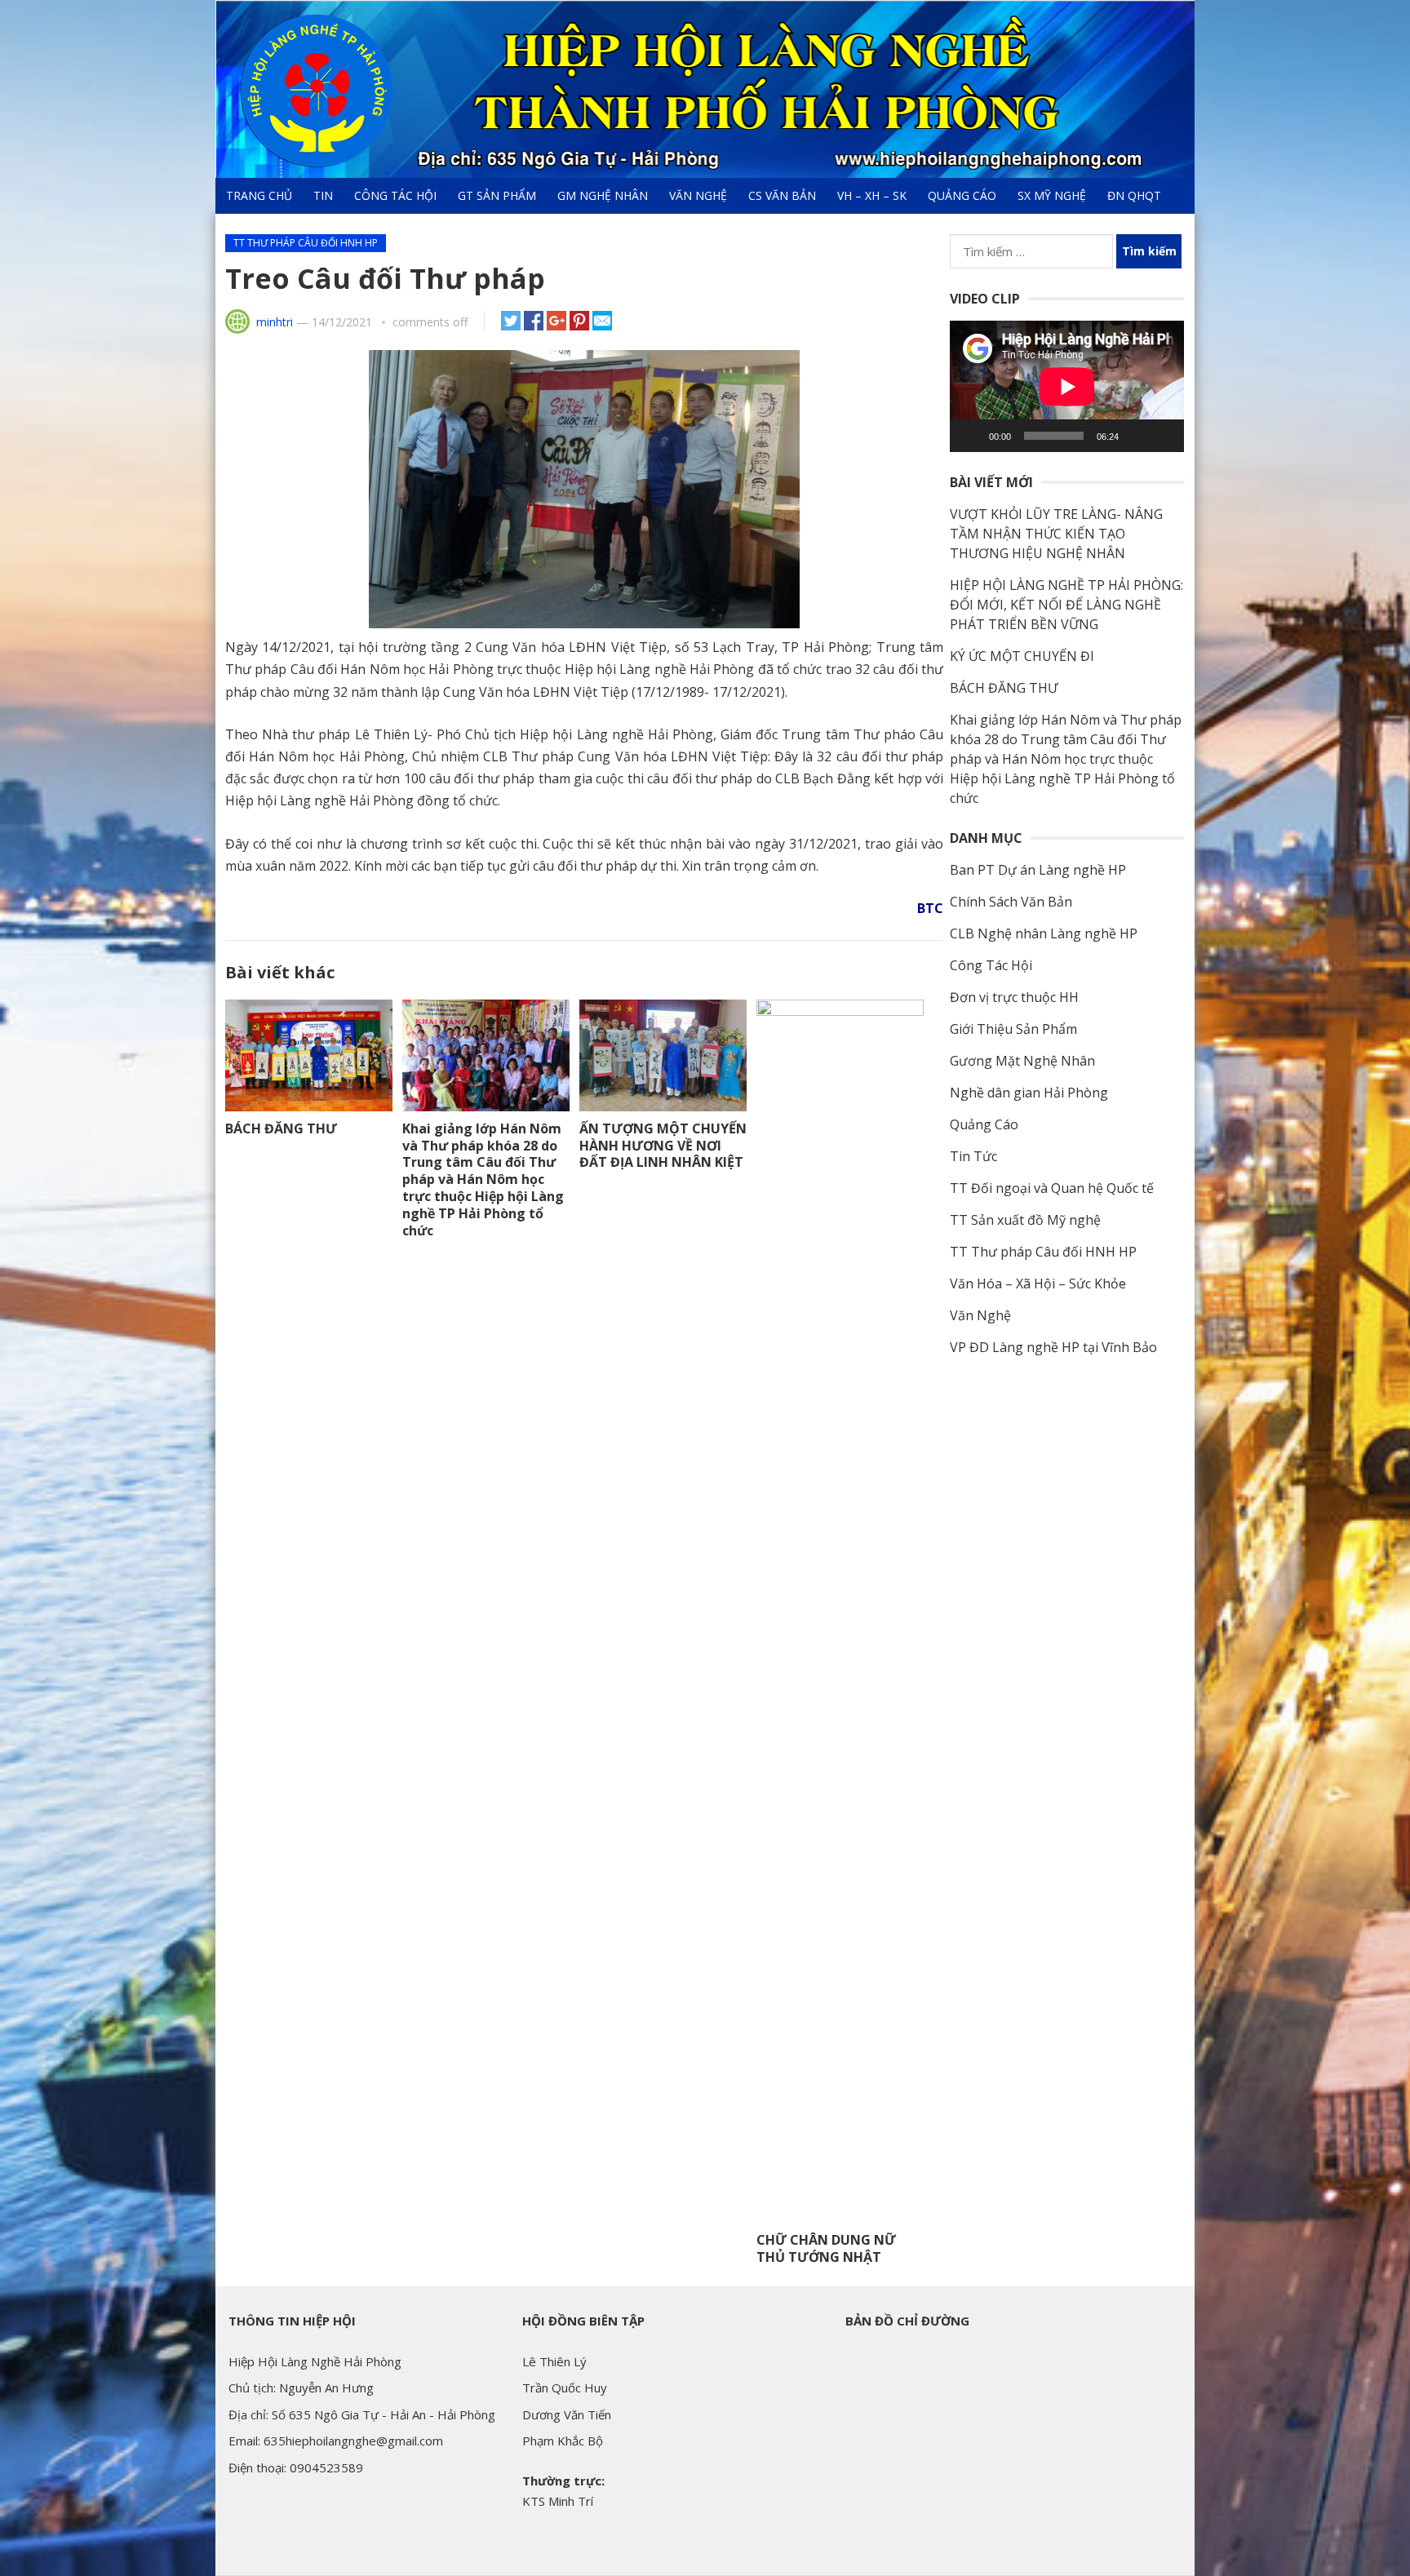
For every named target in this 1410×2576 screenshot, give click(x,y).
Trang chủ (259, 195)
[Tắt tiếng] (1137, 436)
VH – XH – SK (872, 195)
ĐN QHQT (1134, 195)
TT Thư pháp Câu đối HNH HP (306, 243)
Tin (323, 195)
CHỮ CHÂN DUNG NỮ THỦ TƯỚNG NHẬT (826, 2248)
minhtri (275, 322)
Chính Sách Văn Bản (1011, 902)
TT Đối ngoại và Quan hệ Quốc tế (1052, 1188)
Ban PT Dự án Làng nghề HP (1038, 870)
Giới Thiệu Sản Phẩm (1013, 1029)
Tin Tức (973, 1156)
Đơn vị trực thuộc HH (1014, 997)
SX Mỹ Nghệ (1052, 195)
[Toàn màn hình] (1163, 436)
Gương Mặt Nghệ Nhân (1022, 1061)
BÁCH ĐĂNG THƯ (281, 1128)
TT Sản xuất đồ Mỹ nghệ (1025, 1220)
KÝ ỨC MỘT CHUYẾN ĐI (1022, 656)
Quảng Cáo (962, 195)
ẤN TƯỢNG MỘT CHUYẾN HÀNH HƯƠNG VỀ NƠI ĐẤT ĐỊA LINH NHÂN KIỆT (663, 1146)
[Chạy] (971, 436)
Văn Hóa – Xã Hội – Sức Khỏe (1038, 1284)
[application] (1067, 386)
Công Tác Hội (395, 195)
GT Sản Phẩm (497, 195)
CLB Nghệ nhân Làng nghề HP (1044, 933)
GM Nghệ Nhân (603, 195)
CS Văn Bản (782, 195)
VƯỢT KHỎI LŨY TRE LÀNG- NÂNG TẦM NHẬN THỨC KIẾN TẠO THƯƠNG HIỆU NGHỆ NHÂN (1056, 534)
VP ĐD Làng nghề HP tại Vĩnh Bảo (1053, 1347)
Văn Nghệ (698, 195)
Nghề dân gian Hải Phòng (1029, 1093)
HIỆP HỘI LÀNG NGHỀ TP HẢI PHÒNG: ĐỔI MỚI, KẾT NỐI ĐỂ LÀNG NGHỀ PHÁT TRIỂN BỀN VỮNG (1066, 605)
